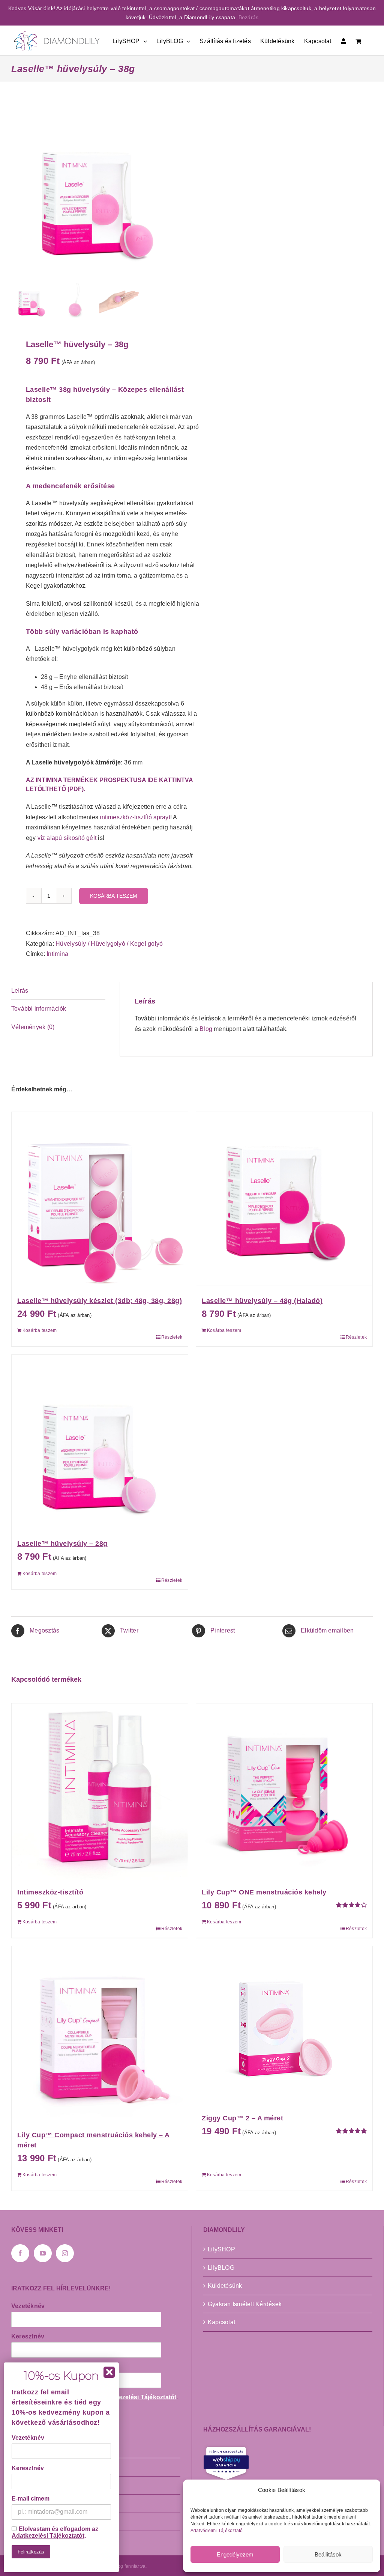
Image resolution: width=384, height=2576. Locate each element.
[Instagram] (65, 2253)
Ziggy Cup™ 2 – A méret (242, 2118)
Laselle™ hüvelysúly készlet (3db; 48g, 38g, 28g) (100, 1301)
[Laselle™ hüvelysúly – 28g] (100, 1443)
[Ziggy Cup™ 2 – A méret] (284, 2026)
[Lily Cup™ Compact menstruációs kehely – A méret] (100, 2034)
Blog (206, 1029)
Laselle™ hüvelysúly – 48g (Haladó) (262, 1301)
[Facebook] (20, 2253)
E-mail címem (31, 2499)
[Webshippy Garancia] (288, 2463)
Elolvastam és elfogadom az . (55, 2532)
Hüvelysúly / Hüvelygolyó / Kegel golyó (109, 944)
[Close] (109, 2372)
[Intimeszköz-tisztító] (100, 1792)
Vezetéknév (28, 2306)
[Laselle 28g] (98, 190)
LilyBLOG (221, 2268)
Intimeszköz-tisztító (50, 1892)
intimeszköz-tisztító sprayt (135, 817)
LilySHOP (221, 2249)
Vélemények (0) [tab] (33, 1027)
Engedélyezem (235, 2554)
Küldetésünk (225, 2286)
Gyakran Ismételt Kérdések (245, 2304)
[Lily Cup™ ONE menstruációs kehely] (284, 1792)
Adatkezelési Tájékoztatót (139, 2397)
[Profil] (343, 40)
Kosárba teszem (114, 896)
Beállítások (328, 2554)
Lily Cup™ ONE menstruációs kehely (264, 1892)
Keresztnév (28, 2336)
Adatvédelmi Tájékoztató (217, 2531)
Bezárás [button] (249, 17)
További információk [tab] (39, 1009)
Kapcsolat (221, 2322)
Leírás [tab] (20, 991)
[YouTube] (43, 2253)
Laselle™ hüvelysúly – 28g (62, 1544)
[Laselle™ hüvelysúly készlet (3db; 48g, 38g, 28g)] (100, 1200)
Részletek (172, 1337)
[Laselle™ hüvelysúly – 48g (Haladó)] (284, 1200)
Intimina (57, 954)
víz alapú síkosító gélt (67, 838)
